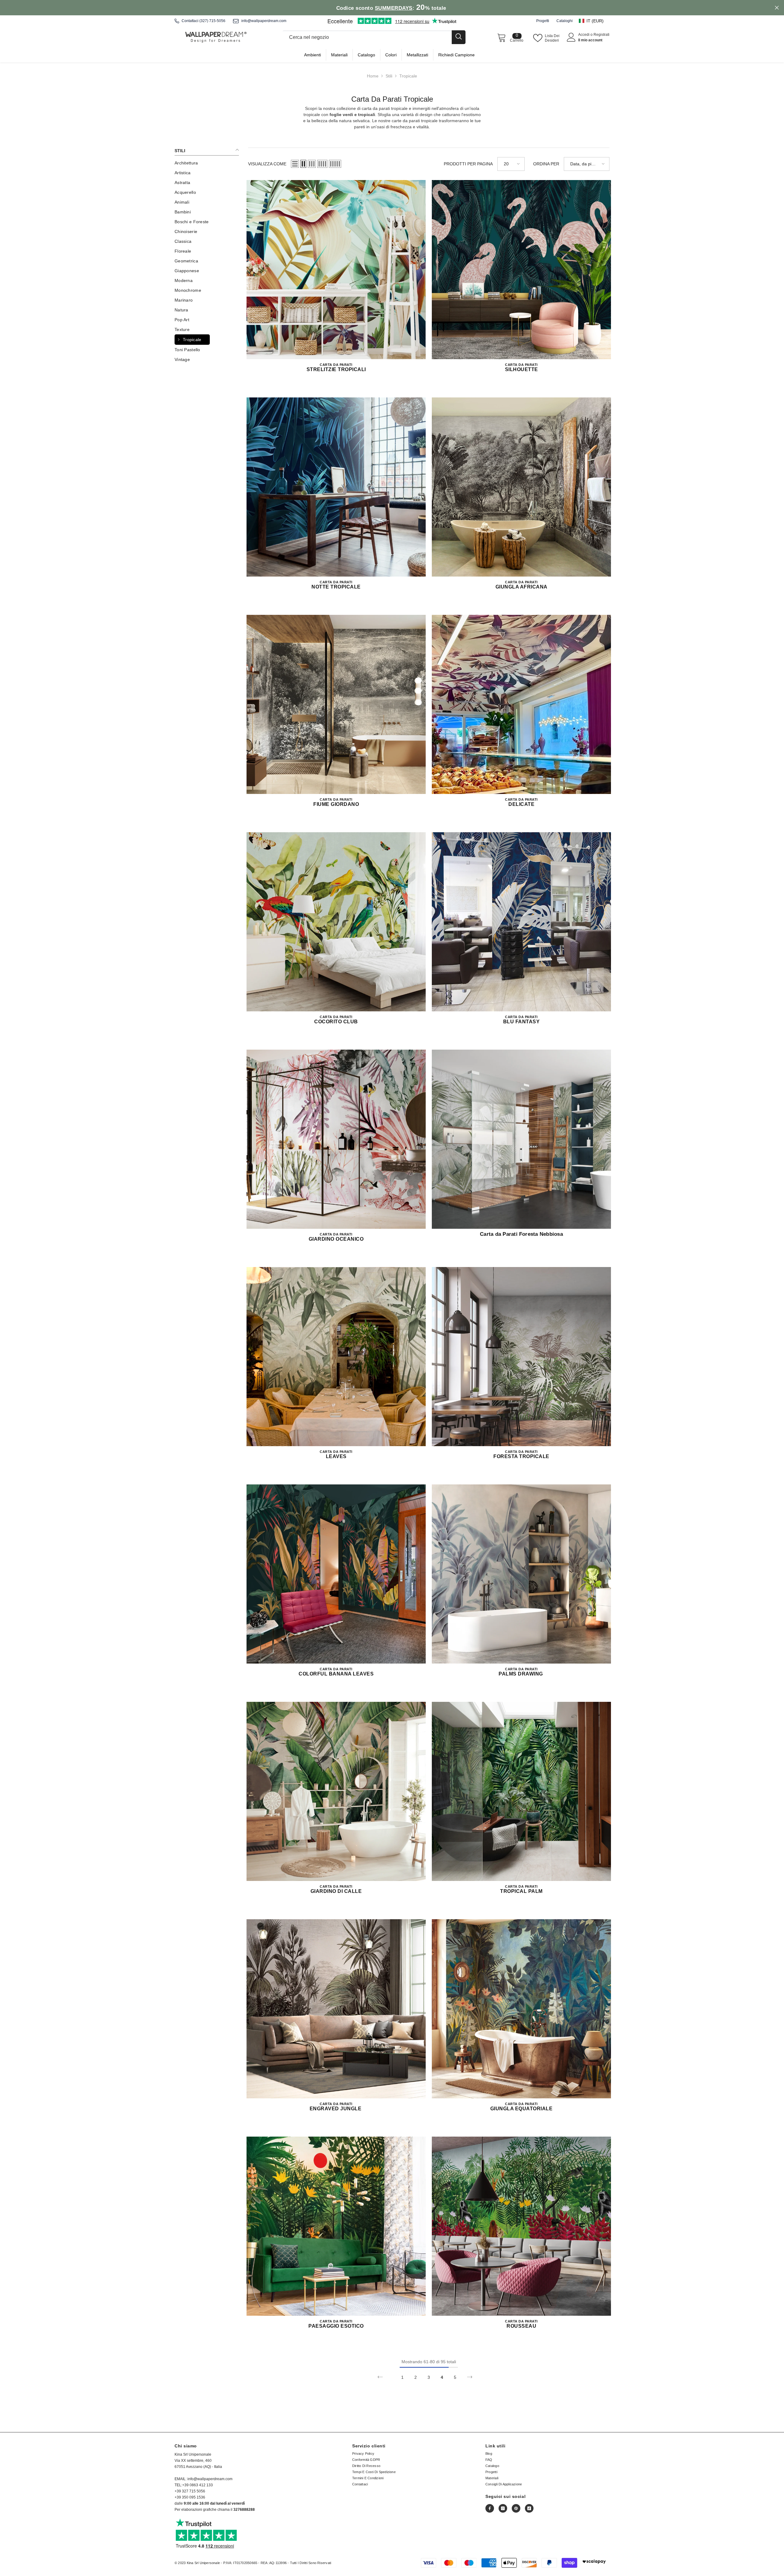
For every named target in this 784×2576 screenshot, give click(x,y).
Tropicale (408, 76)
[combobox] (367, 37)
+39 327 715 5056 (190, 2491)
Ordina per (546, 164)
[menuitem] (207, 163)
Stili (389, 76)
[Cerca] (374, 37)
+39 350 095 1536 (190, 2497)
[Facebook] (490, 2508)
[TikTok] (529, 2508)
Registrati (601, 35)
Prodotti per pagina (468, 164)
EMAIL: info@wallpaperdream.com (204, 2479)
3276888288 (244, 2510)
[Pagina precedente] (380, 2377)
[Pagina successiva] (470, 2377)
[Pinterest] (516, 2508)
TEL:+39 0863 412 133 (194, 2485)
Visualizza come (267, 164)
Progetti (543, 21)
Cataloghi (565, 21)
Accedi (584, 35)
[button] (594, 21)
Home (373, 76)
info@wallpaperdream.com (264, 21)
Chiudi (777, 8)
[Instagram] (503, 2508)
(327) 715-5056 (212, 21)
